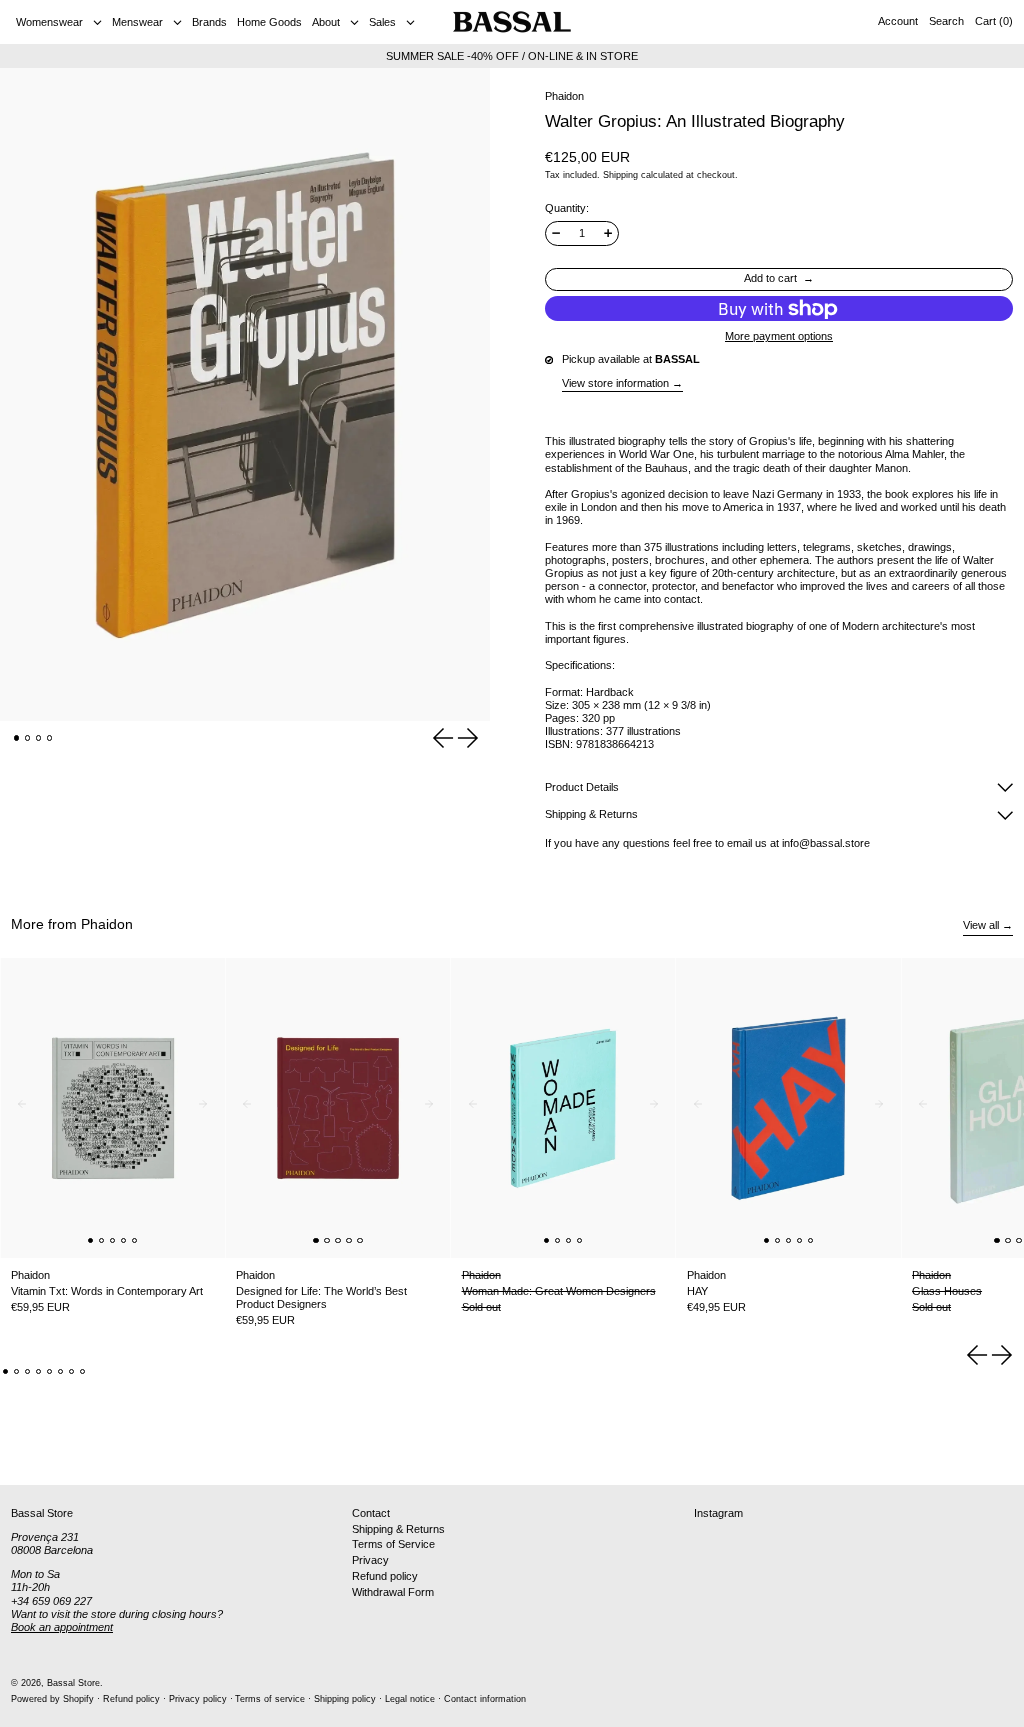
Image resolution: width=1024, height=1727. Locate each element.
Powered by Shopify (52, 1699)
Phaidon (564, 96)
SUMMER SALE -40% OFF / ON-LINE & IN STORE (512, 56)
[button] (946, 22)
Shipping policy (345, 1699)
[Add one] (608, 233)
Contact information (485, 1699)
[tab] (17, 738)
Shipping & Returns (398, 1529)
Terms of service (270, 1699)
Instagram (718, 1513)
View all (981, 925)
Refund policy (385, 1576)
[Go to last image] (18, 1108)
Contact (371, 1513)
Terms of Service (393, 1544)
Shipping (620, 175)
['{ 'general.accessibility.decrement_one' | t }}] (556, 233)
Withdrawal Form (393, 1592)
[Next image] (207, 1108)
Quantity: (567, 208)
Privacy (370, 1560)
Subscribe (974, 1452)
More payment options (779, 337)
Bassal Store (73, 1683)
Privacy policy (198, 1699)
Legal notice (410, 1699)
